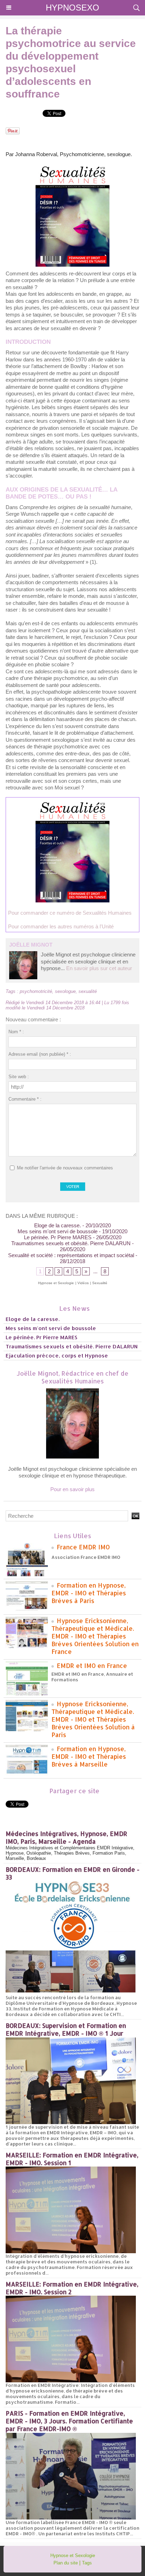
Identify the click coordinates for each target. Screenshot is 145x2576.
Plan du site (66, 2563)
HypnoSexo (72, 8)
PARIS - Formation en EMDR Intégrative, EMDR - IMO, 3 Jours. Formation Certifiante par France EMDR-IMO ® (69, 2421)
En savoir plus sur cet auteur (99, 968)
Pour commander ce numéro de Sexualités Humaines (70, 913)
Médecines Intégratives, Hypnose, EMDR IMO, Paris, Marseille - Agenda (67, 1837)
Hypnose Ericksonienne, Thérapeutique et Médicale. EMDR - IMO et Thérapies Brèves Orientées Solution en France (95, 1636)
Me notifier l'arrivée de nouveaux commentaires (65, 1168)
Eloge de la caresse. (58, 1225)
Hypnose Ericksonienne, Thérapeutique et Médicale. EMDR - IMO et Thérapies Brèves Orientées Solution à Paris (93, 1719)
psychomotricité (36, 991)
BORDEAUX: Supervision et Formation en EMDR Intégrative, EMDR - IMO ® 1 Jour (66, 2029)
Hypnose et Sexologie (56, 1283)
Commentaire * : (25, 1099)
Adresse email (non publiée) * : (40, 1054)
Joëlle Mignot (31, 945)
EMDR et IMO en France (92, 1666)
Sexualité (100, 1283)
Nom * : (16, 1032)
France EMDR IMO (83, 1547)
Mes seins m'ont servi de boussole (58, 1231)
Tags (87, 2563)
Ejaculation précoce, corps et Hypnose (57, 1356)
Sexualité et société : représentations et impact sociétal (71, 1255)
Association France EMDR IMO (86, 1557)
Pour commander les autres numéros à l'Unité (61, 926)
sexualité (88, 991)
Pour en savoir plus (72, 1489)
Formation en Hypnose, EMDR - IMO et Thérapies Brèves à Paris (89, 1593)
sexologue (65, 991)
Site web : (19, 1077)
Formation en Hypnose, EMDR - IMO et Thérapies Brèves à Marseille (89, 1756)
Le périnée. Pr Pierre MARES (58, 1237)
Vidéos (83, 1283)
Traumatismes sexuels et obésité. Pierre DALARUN (71, 1243)
